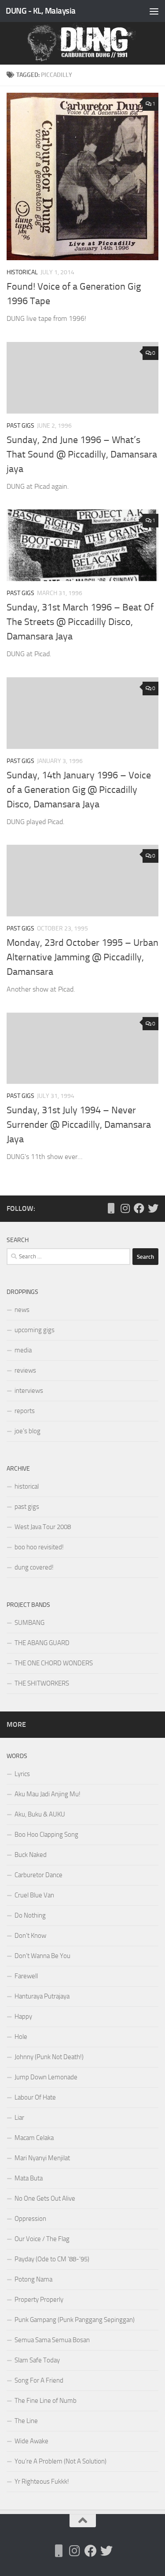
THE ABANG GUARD (42, 1643)
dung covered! (34, 1567)
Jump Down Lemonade (46, 2077)
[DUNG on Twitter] (153, 1208)
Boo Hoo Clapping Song (46, 1835)
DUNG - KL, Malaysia (41, 11)
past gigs (20, 426)
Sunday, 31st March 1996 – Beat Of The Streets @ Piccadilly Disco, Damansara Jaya (80, 622)
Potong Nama (33, 2279)
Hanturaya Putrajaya (42, 1996)
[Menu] (154, 11)
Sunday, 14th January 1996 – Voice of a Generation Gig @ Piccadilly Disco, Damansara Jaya (79, 790)
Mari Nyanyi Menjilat (42, 2158)
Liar (19, 2118)
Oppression (30, 2219)
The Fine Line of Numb (46, 2401)
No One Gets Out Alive (45, 2198)
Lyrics (22, 1774)
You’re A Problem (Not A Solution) (60, 2461)
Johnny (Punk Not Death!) (49, 2057)
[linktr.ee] (111, 1208)
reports (25, 1411)
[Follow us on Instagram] (125, 1208)
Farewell (26, 1976)
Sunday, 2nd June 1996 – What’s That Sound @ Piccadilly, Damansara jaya (82, 454)
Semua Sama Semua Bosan (52, 2340)
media (23, 1350)
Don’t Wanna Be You (42, 1956)
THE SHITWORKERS (42, 1683)
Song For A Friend (39, 2380)
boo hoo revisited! (39, 1547)
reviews (25, 1370)
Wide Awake (31, 2441)
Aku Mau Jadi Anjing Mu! (48, 1794)
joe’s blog (27, 1431)
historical (22, 272)
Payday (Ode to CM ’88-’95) (52, 2259)
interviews (29, 1391)
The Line (26, 2421)
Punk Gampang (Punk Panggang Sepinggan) (75, 2320)
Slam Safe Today (37, 2360)
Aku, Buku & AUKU (40, 1814)
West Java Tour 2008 (43, 1527)
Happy (23, 2016)
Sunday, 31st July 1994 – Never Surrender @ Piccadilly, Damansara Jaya (79, 1125)
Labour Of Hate (35, 2097)
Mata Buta (29, 2178)
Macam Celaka (34, 2138)
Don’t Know (30, 1936)
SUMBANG (29, 1623)
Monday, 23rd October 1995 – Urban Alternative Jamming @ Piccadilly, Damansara (82, 957)
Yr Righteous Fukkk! (42, 2482)
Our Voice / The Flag (42, 2239)
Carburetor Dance (38, 1875)
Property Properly (39, 2300)
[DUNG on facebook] (139, 1208)
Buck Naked (31, 1855)
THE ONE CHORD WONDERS (54, 1663)
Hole (21, 2037)
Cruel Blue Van (34, 1895)
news (22, 1310)
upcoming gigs (35, 1330)
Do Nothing (30, 1915)
